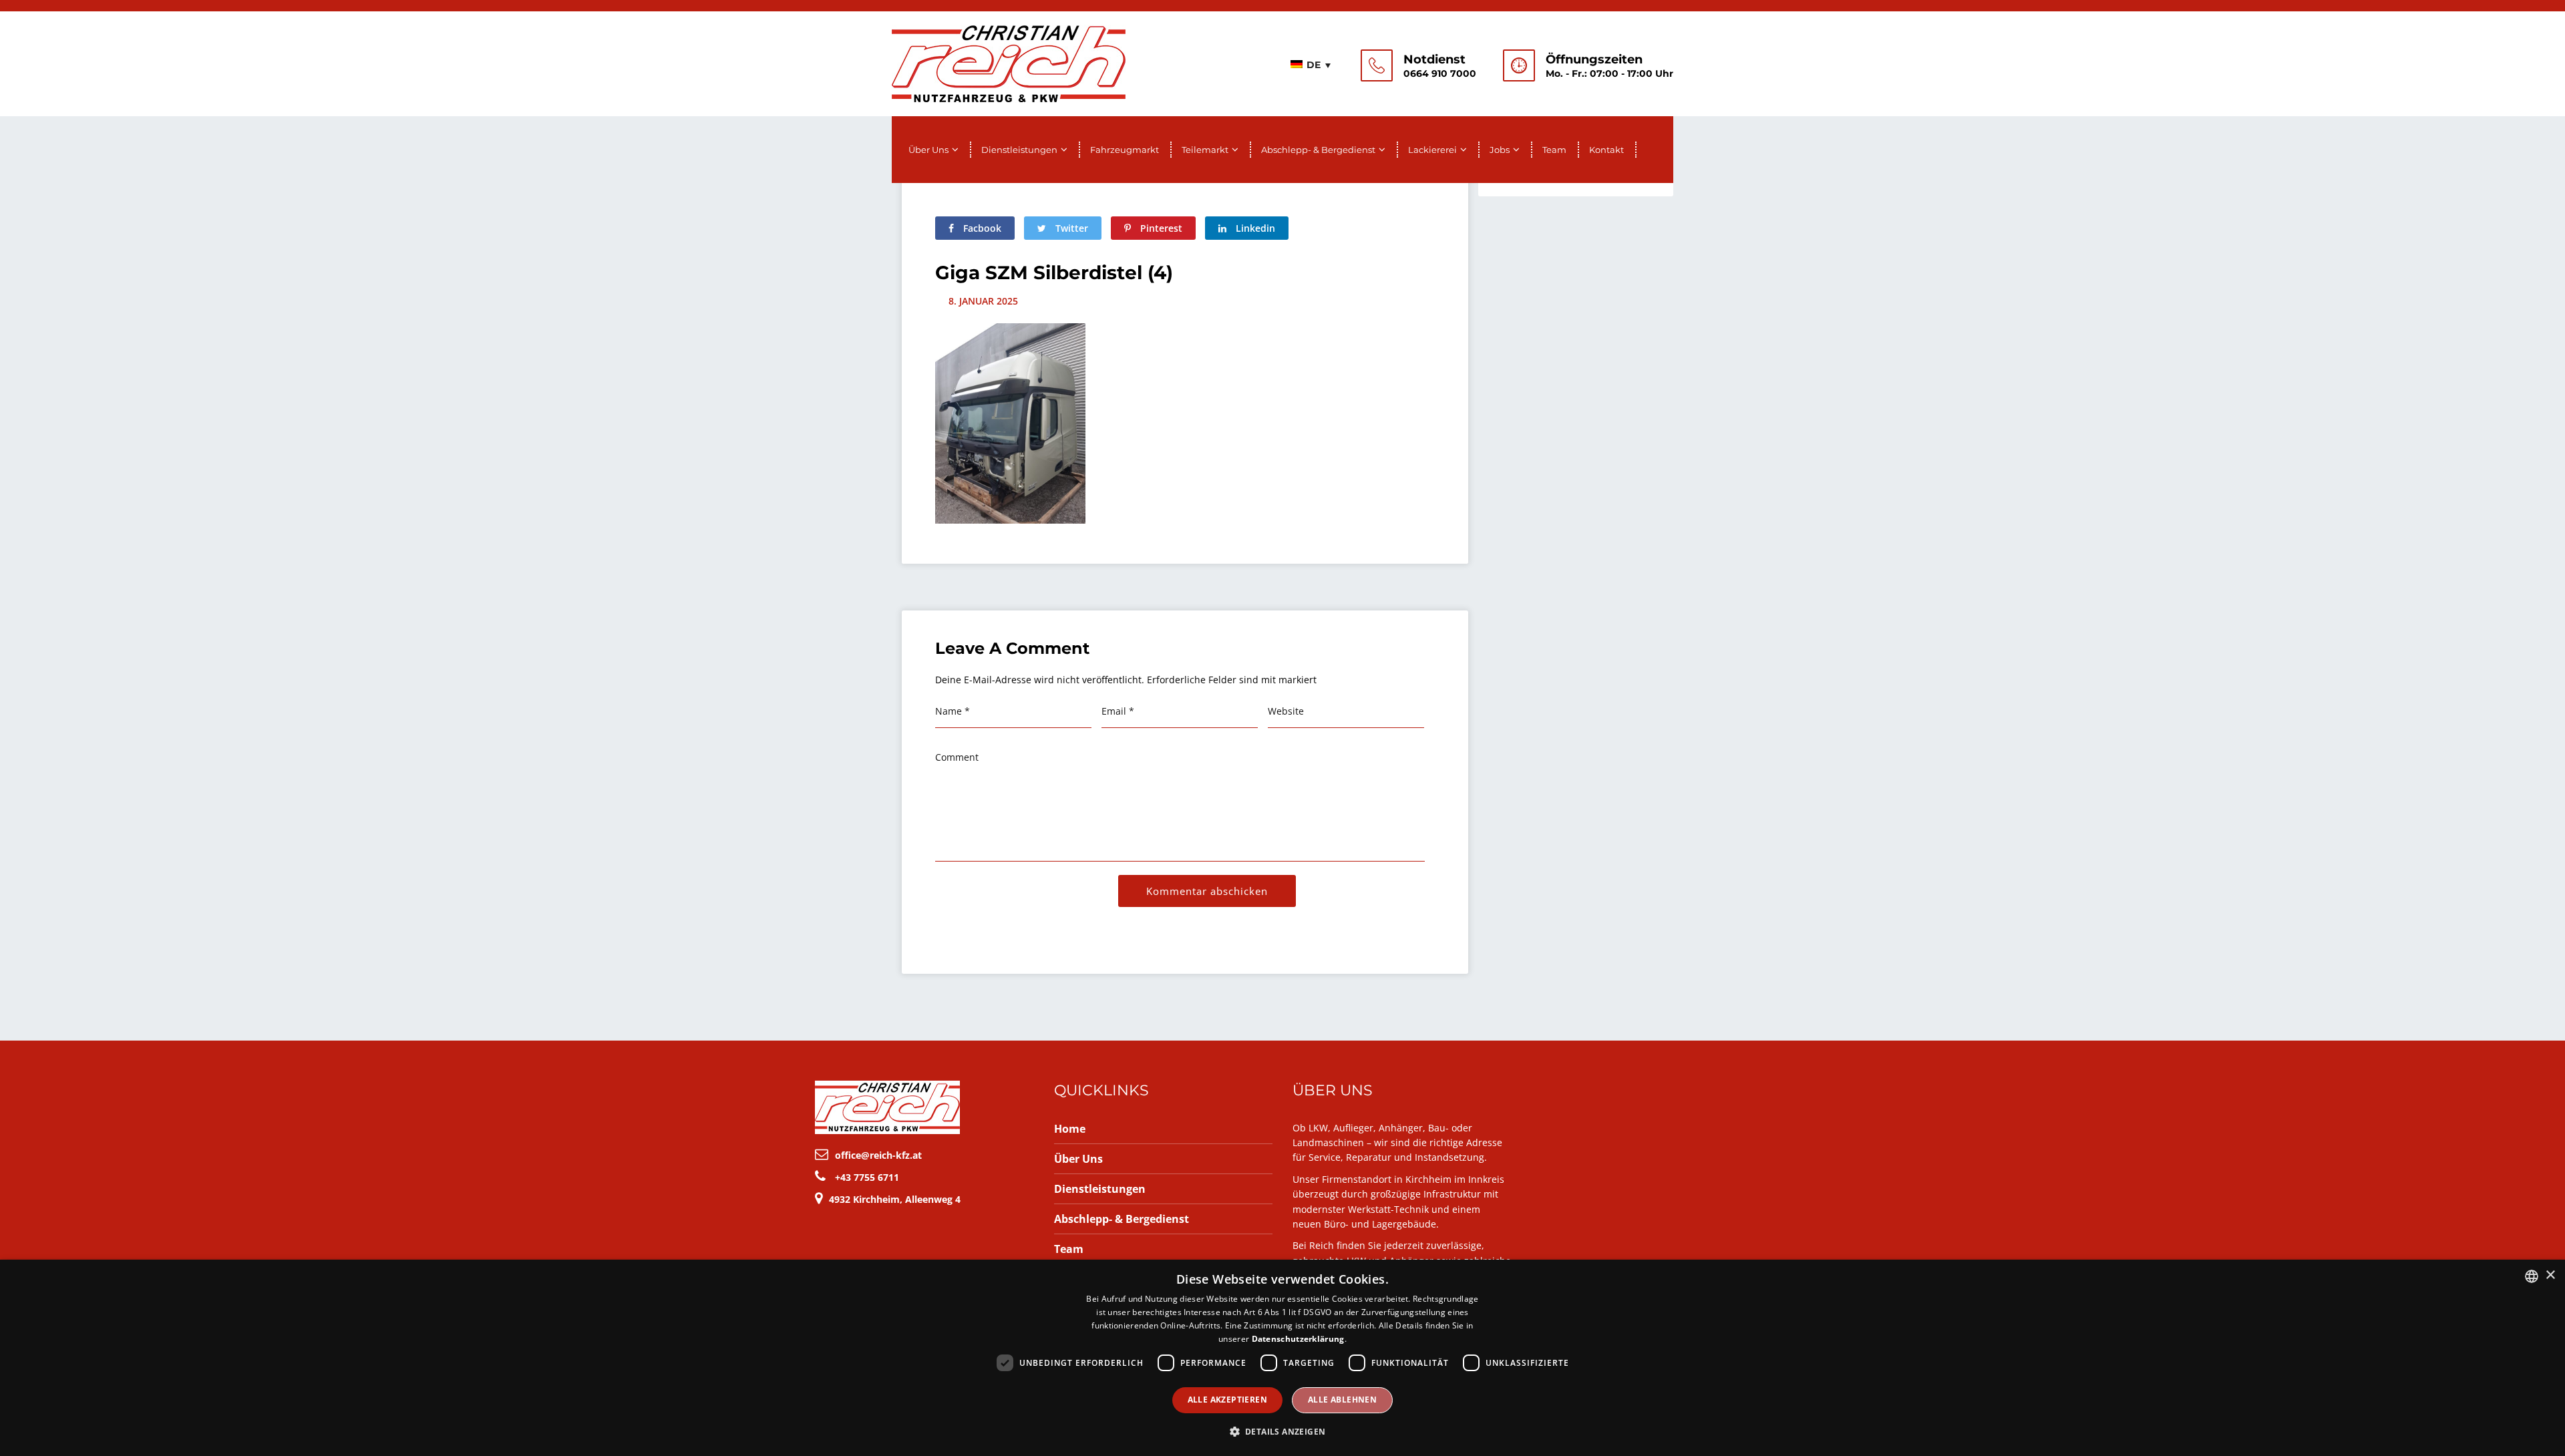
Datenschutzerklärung (1298, 1339)
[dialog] (1282, 1358)
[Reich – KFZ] (1009, 62)
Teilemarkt (1205, 150)
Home (1070, 1129)
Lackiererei (1432, 150)
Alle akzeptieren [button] (1227, 1400)
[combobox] (2532, 1276)
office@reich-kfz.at (878, 1155)
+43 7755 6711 (867, 1177)
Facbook (981, 228)
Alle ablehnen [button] (1342, 1400)
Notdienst (1434, 59)
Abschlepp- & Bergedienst (1318, 150)
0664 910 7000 (1440, 73)
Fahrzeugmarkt (1125, 150)
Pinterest (1160, 228)
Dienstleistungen (1019, 150)
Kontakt (1606, 150)
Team (1554, 150)
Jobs (1500, 150)
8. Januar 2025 (983, 301)
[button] (1283, 1432)
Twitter (1070, 228)
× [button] (2550, 1275)
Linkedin (1254, 228)
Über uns (928, 150)
